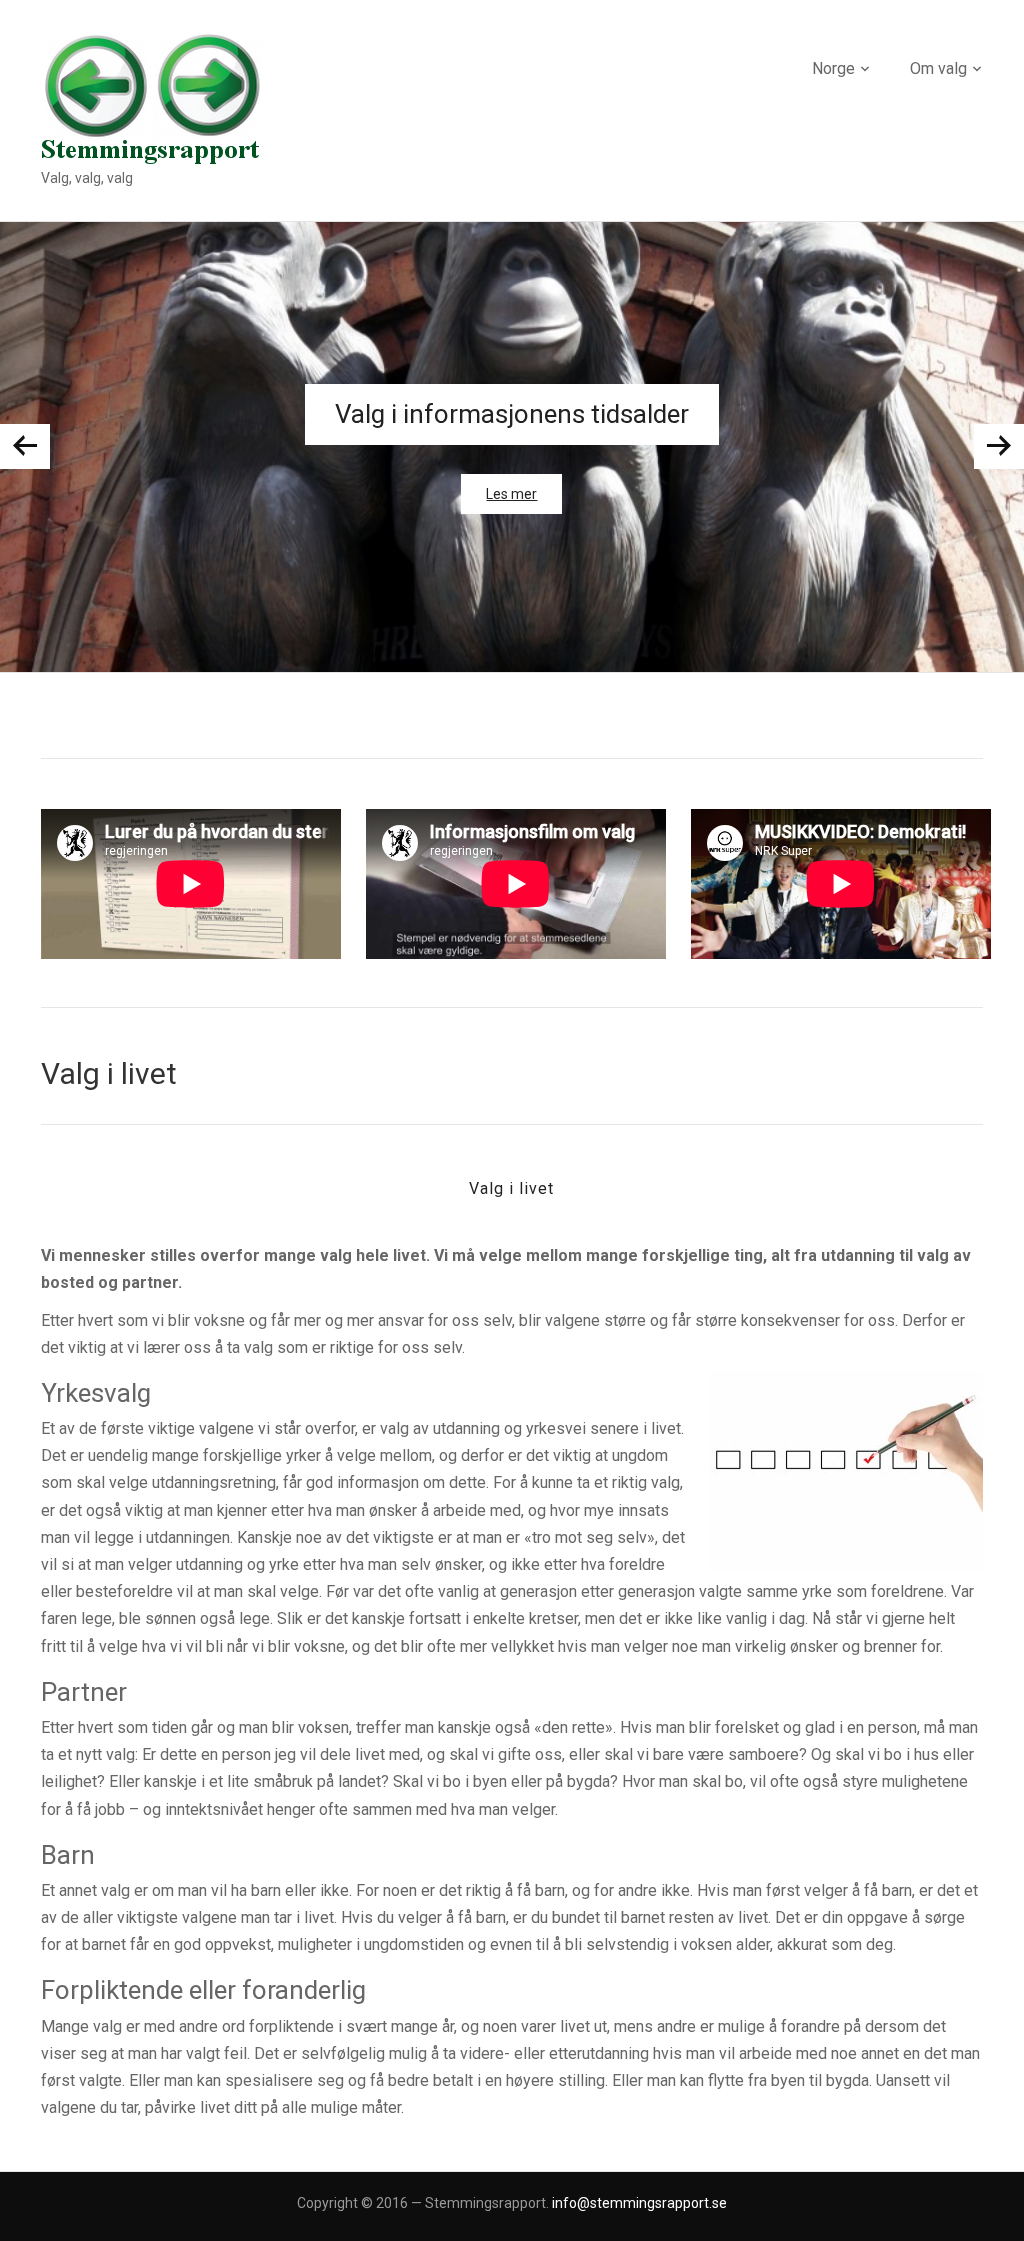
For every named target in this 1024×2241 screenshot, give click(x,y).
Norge (833, 68)
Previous (25, 446)
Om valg (938, 68)
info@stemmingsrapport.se (639, 2203)
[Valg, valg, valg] (151, 97)
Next (999, 446)
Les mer (511, 494)
